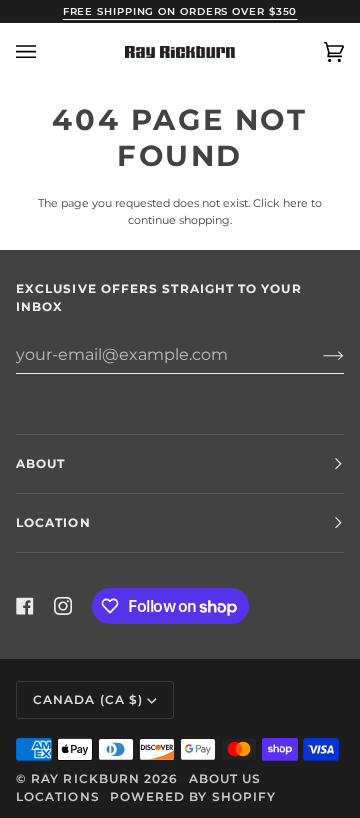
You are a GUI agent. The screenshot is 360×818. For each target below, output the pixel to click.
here (295, 203)
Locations (58, 796)
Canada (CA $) (88, 699)
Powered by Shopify (193, 796)
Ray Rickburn (85, 778)
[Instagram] (63, 606)
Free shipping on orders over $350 (180, 11)
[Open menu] (46, 51)
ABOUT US (225, 778)
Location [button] (53, 522)
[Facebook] (25, 606)
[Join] (317, 355)
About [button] (40, 463)
